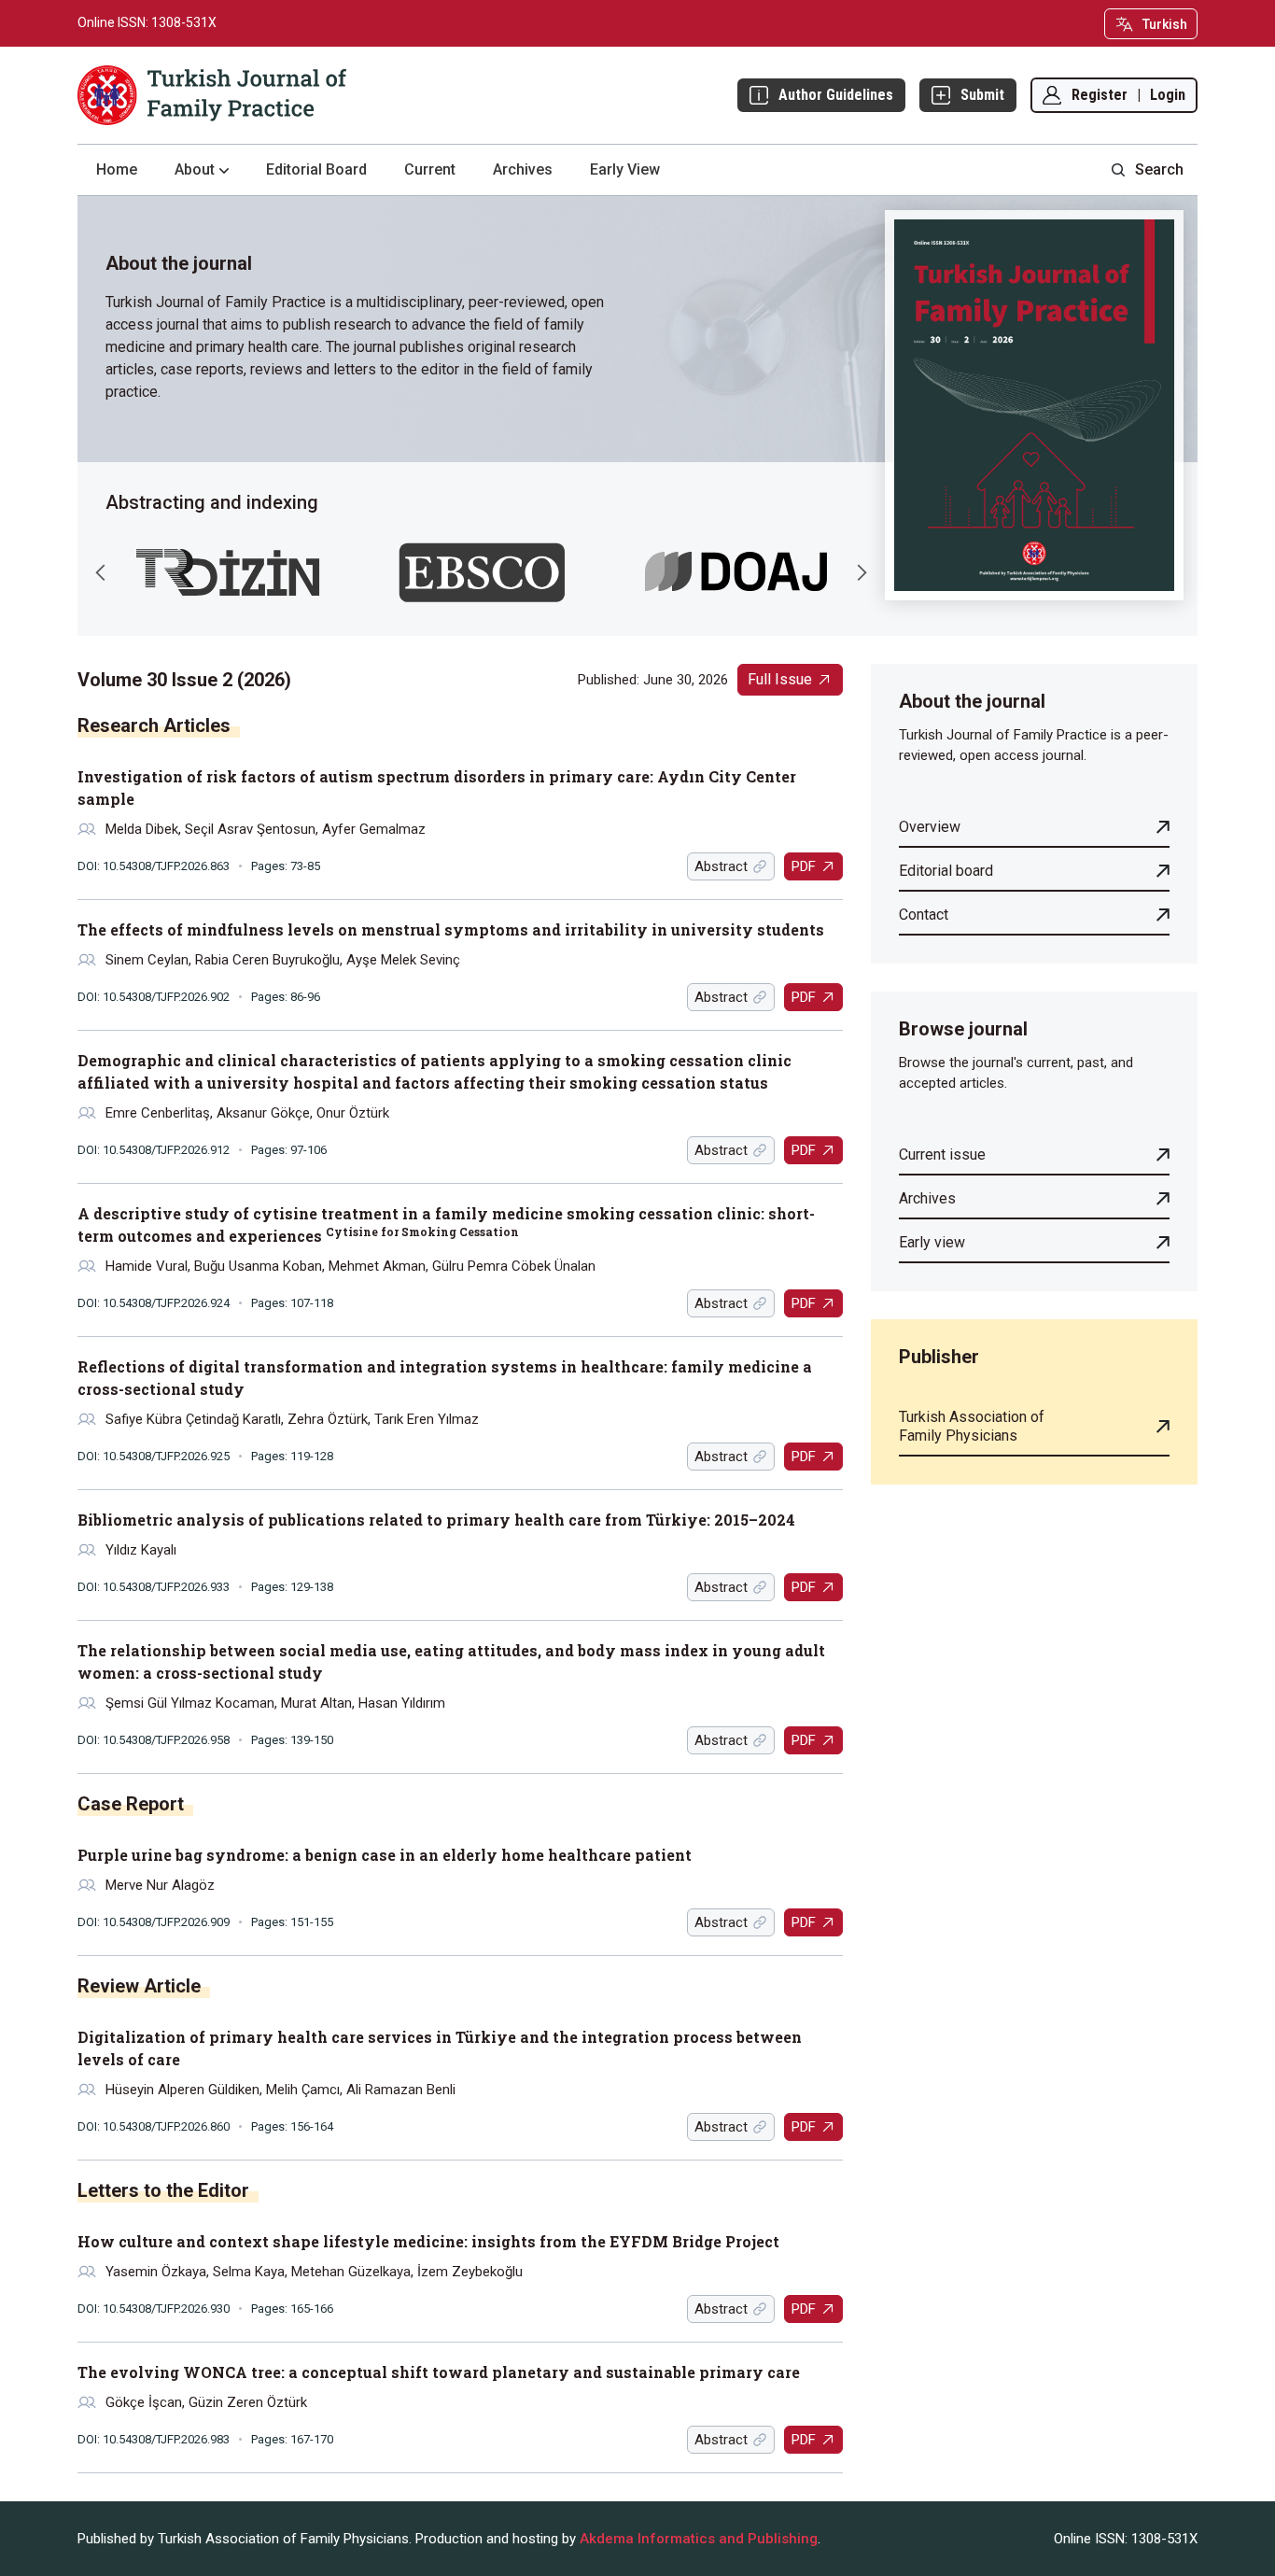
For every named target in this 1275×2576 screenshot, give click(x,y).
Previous (101, 572)
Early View (625, 169)
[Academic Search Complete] (482, 572)
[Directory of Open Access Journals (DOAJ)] (736, 572)
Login (1168, 95)
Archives (523, 169)
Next (862, 572)
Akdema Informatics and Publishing (699, 2539)
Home (117, 169)
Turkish (1165, 24)
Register (1100, 95)
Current (430, 169)
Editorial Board (316, 169)
